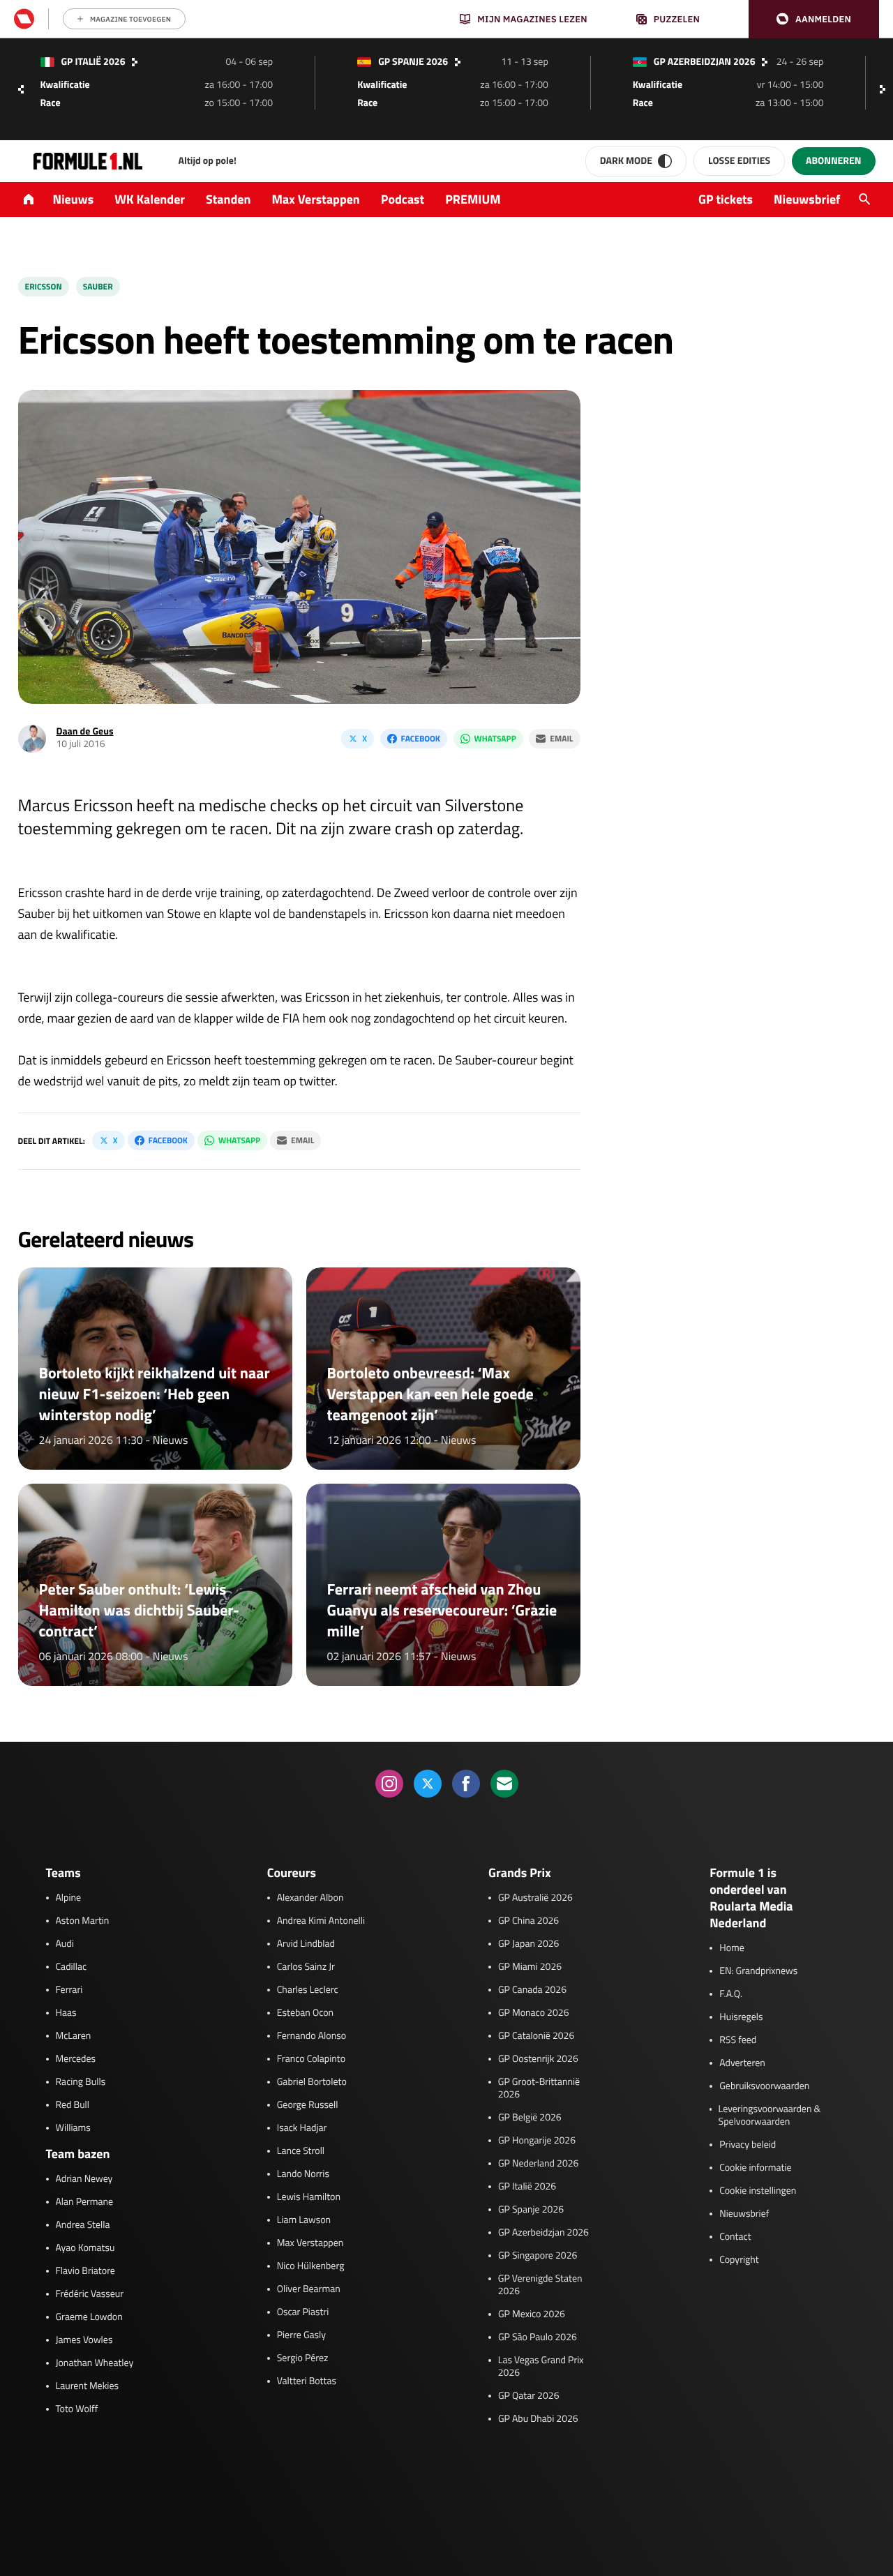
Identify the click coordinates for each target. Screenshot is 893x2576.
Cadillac (72, 1967)
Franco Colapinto (311, 2059)
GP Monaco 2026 (533, 2013)
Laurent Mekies (88, 2386)
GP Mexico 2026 (532, 2314)
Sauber (98, 286)
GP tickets (726, 199)
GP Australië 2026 (535, 1898)
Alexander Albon (310, 1898)
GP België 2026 (530, 2118)
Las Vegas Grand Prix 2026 (541, 2367)
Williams (73, 2128)
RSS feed (738, 2040)
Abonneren (833, 161)
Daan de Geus (85, 731)
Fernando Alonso (312, 2036)
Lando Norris (303, 2174)
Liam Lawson (304, 2220)
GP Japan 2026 (528, 1944)
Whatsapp (495, 738)
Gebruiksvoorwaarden (764, 2086)
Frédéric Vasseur (90, 2294)
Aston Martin (83, 1921)
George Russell (308, 2105)
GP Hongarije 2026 (537, 2141)
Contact (735, 2237)
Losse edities (739, 161)
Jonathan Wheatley (95, 2363)
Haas (66, 2013)
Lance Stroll (301, 2151)
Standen (228, 199)
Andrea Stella (83, 2225)
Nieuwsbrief (807, 199)
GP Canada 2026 (532, 1990)
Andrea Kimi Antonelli (321, 1921)
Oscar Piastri (303, 2312)
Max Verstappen (316, 199)
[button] (814, 19)
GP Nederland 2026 (538, 2164)
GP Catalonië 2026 (536, 2036)
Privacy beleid (748, 2145)
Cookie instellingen (758, 2191)
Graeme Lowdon (89, 2317)
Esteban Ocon (305, 2013)
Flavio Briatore (85, 2271)
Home (732, 1948)
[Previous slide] (21, 89)
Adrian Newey (84, 2179)
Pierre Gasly (301, 2335)
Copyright (739, 2260)
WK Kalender (150, 199)
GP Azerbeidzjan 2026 (543, 2233)
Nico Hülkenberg (311, 2266)
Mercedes (76, 2059)
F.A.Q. (731, 1994)
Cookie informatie (755, 2168)
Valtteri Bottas (307, 2381)
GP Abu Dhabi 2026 (538, 2419)
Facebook (421, 738)
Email (561, 738)
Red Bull (73, 2105)
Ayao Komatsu (85, 2248)
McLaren (74, 2036)
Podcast (403, 199)
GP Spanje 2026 (531, 2210)
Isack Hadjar (302, 2128)
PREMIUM (473, 199)
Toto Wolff (77, 2409)
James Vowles (84, 2340)
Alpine (69, 1898)
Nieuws (74, 199)
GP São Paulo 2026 (538, 2337)
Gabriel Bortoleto (312, 2082)
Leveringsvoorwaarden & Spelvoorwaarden (770, 2116)
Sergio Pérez (303, 2358)
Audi (65, 1944)
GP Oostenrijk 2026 (538, 2059)
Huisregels (741, 2017)
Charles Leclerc (308, 1990)
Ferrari (69, 1990)
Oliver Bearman (309, 2289)
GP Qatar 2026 (528, 2396)
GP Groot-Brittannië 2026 (539, 2088)
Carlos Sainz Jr (306, 1967)
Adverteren (742, 2063)
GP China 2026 (528, 1921)
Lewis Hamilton (309, 2197)
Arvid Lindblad (306, 1944)
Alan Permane (85, 2202)
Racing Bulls (81, 2082)
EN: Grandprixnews (758, 1971)
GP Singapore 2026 (538, 2256)
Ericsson (44, 286)
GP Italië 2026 (527, 2187)
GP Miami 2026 (530, 1967)
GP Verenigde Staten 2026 (540, 2285)
